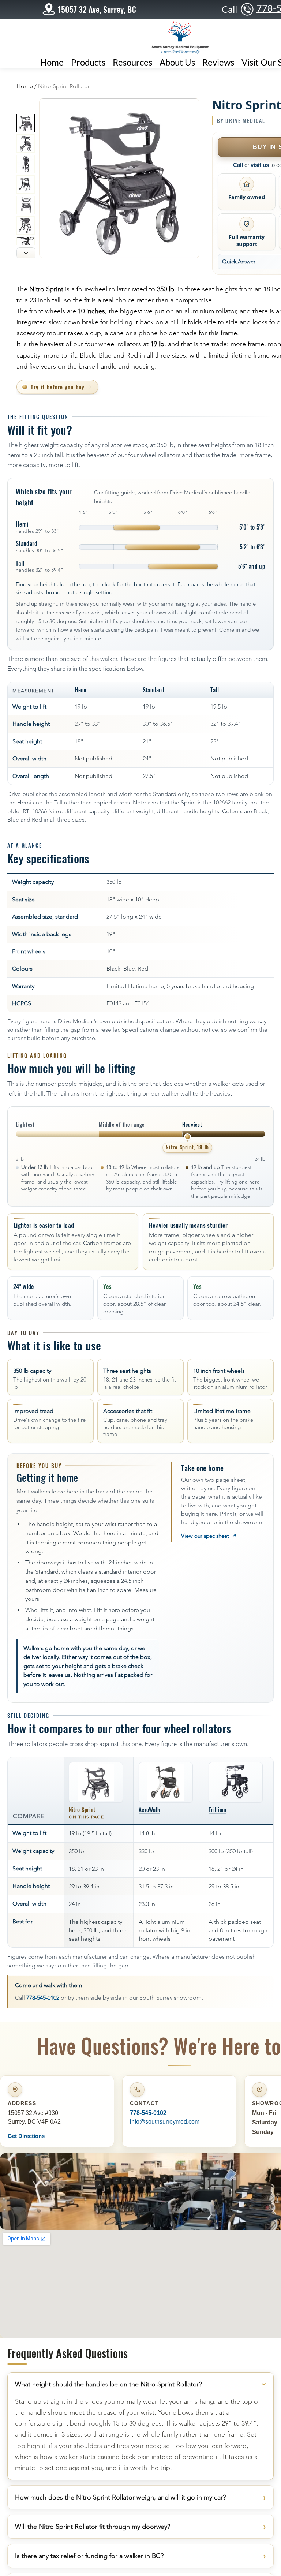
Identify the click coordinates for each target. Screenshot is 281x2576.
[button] (132, 61)
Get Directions (26, 2136)
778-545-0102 (43, 1998)
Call (238, 165)
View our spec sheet (209, 1536)
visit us (260, 165)
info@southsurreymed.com (165, 2122)
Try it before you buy (58, 387)
